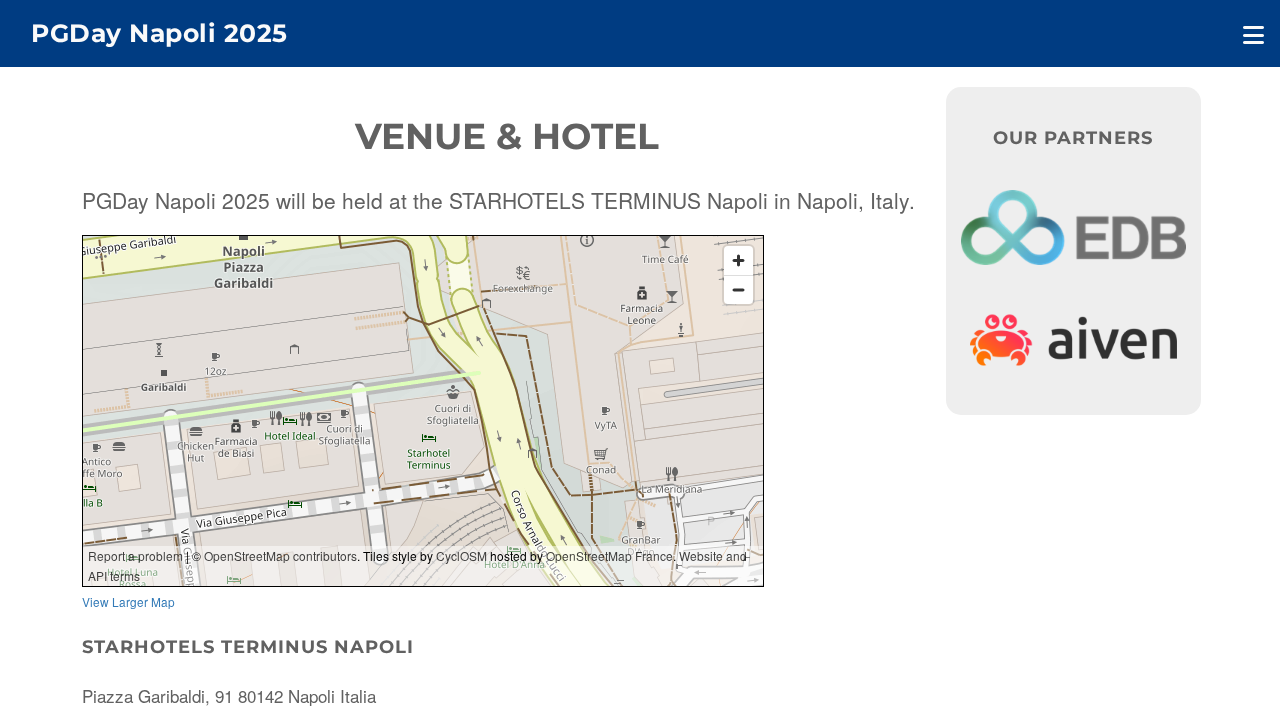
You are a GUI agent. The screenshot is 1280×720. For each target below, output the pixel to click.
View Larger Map (128, 601)
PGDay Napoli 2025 (159, 33)
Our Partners (1073, 138)
